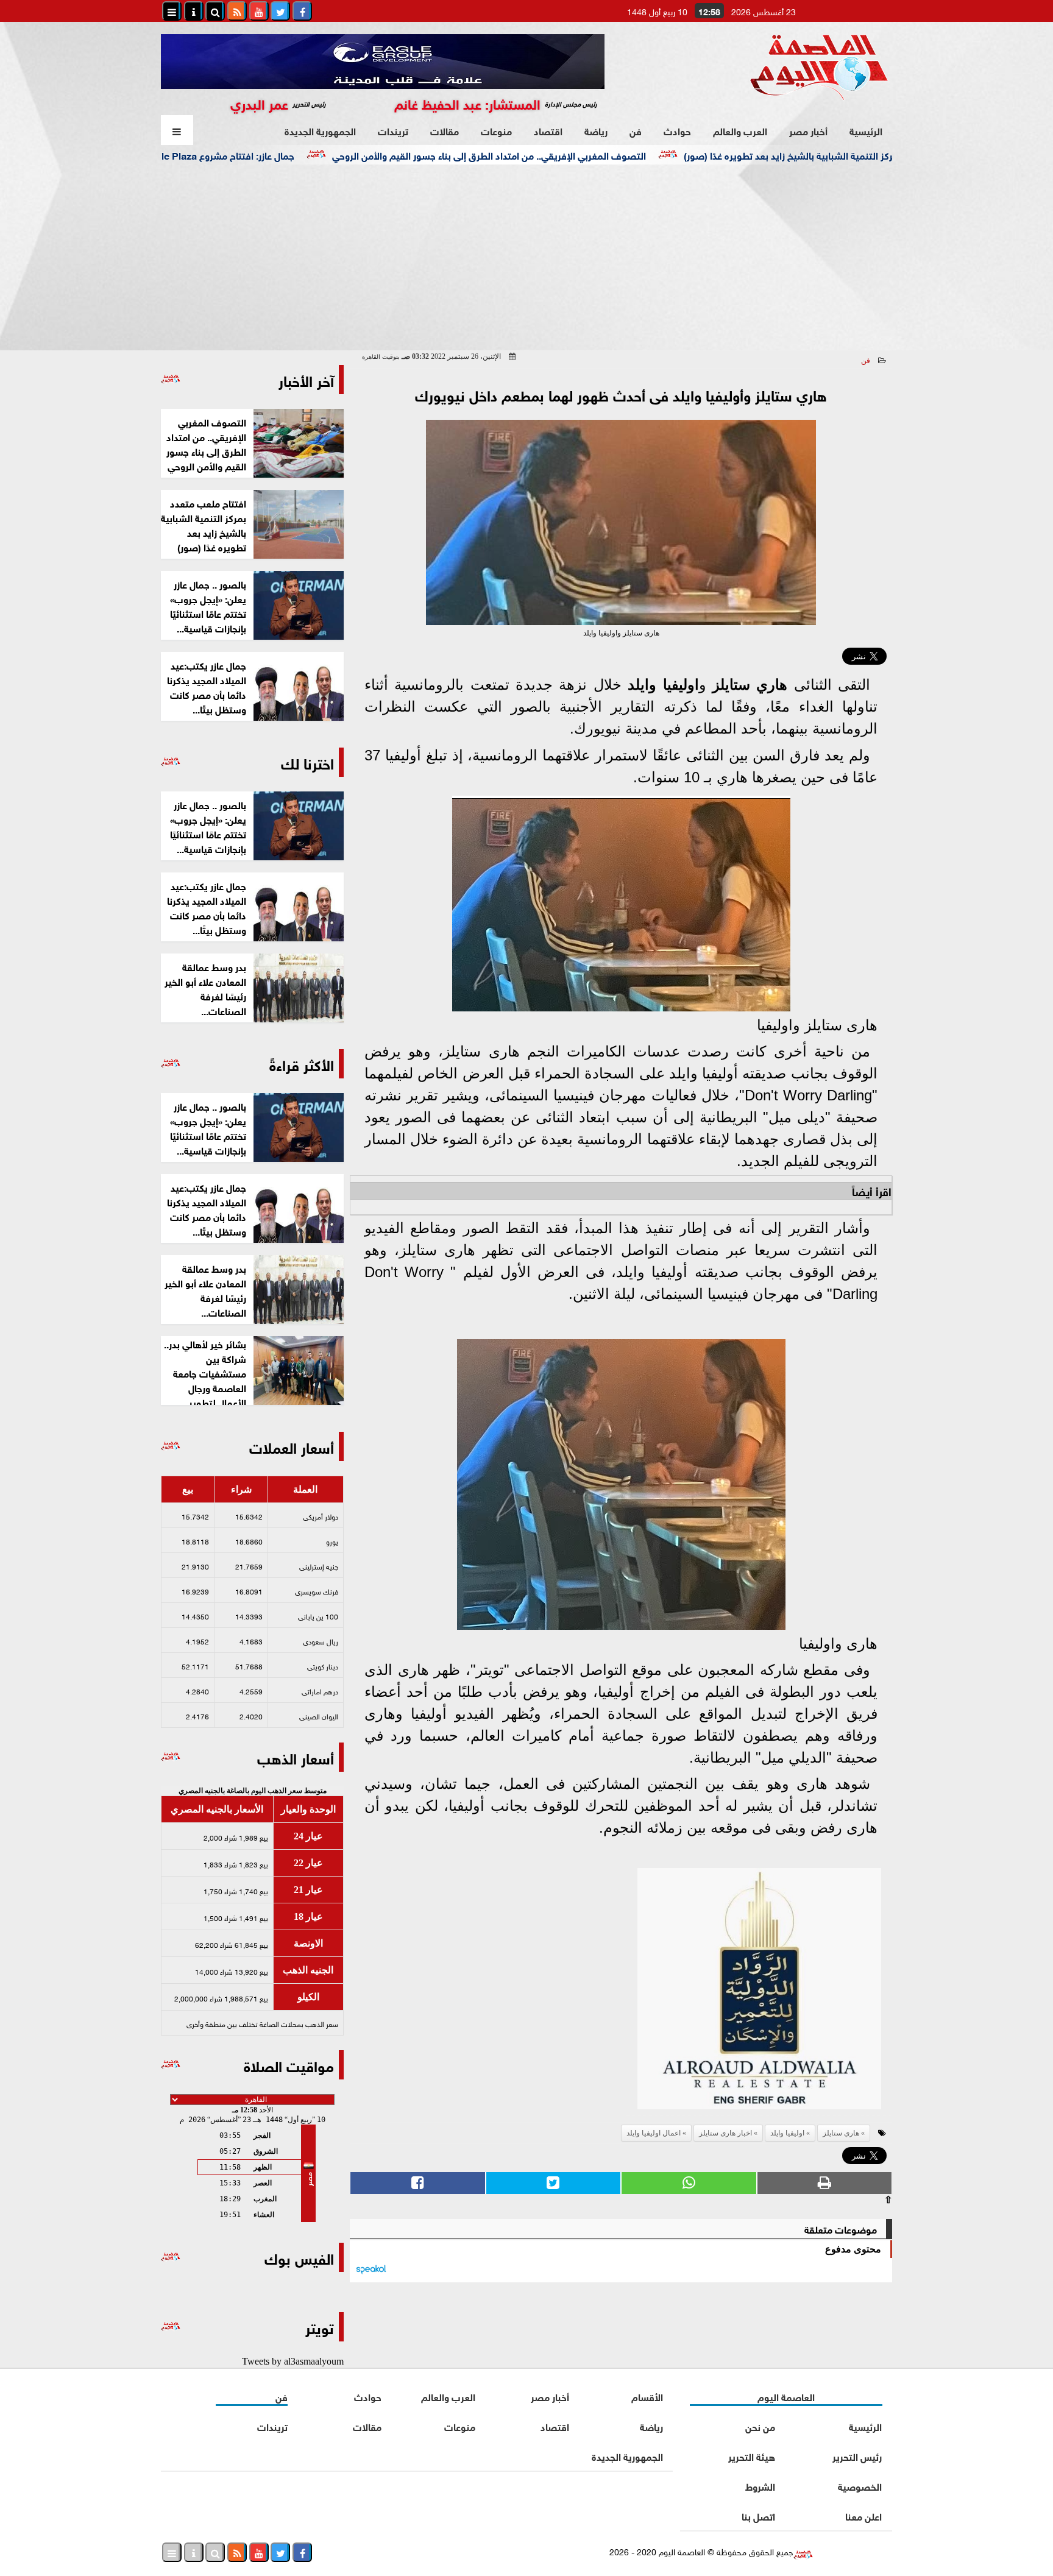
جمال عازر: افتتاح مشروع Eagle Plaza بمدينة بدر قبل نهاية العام (247, 154)
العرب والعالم (740, 130)
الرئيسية (866, 130)
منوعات (496, 130)
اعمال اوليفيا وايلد (654, 2133)
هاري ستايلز (750, 685)
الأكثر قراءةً (302, 1063)
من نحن (760, 2426)
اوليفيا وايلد (663, 685)
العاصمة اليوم (786, 2396)
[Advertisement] (526, 256)
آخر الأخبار (306, 379)
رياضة (596, 130)
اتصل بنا (758, 2515)
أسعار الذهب (296, 1757)
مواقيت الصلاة (289, 2065)
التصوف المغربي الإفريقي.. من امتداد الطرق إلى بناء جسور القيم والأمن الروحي (569, 154)
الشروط (760, 2486)
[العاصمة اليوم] (759, 1992)
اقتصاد (548, 130)
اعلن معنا (863, 2515)
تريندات (393, 130)
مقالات (445, 130)
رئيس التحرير (857, 2456)
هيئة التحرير (752, 2456)
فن (636, 130)
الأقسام (647, 2396)
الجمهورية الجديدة (320, 130)
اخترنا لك (307, 762)
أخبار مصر (808, 130)
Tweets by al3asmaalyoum (293, 2361)
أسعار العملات (292, 1446)
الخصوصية (860, 2486)
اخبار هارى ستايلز (725, 2133)
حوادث (677, 130)
